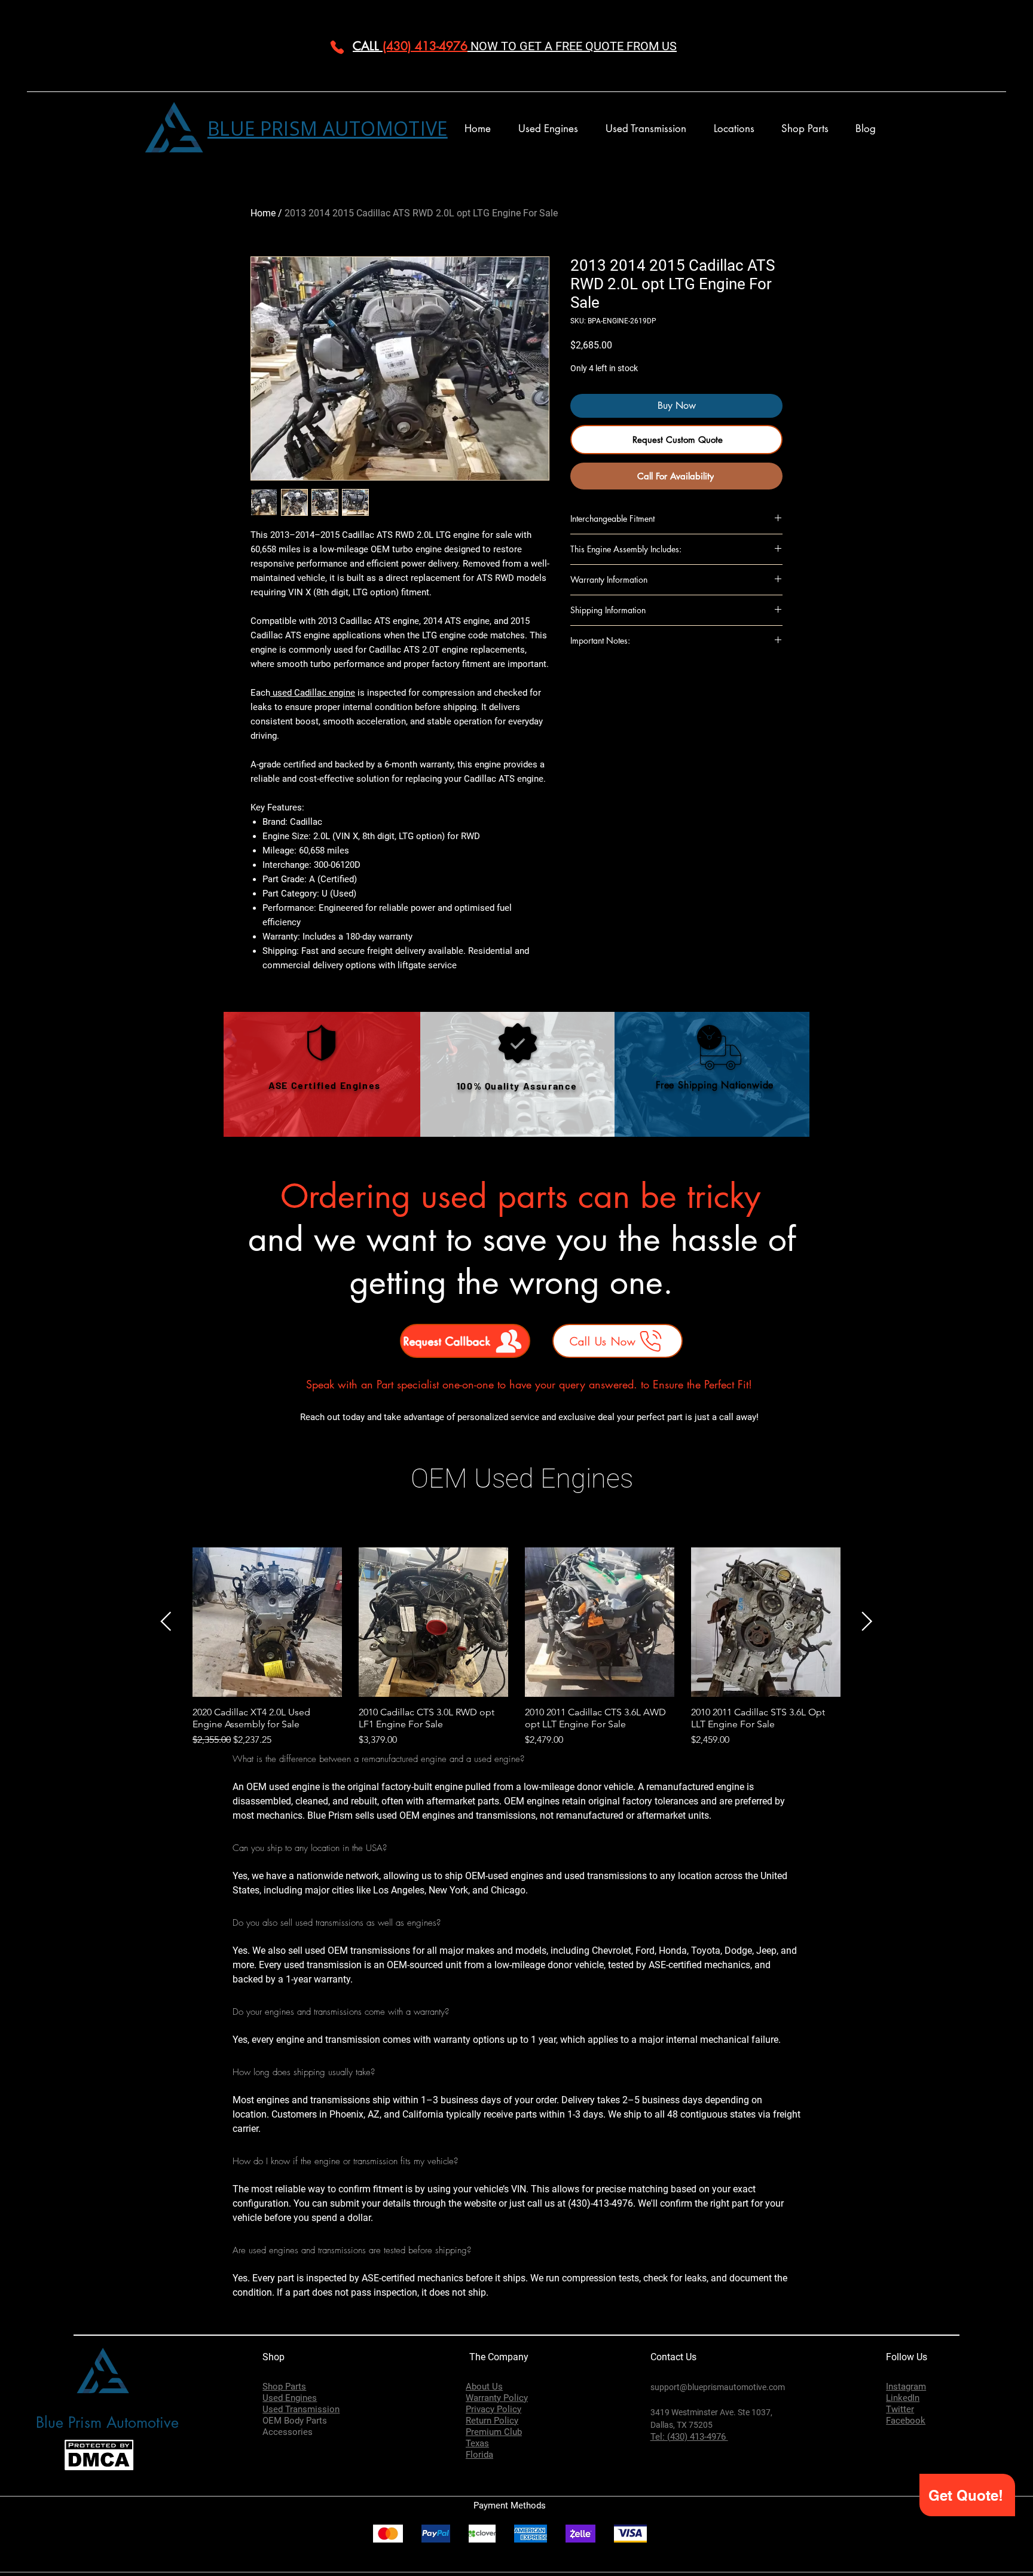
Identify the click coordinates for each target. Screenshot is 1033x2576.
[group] (516, 1647)
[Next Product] (867, 1621)
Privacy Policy (493, 2409)
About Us (484, 2387)
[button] (734, 129)
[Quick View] (267, 1622)
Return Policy (492, 2421)
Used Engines (290, 2398)
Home (263, 213)
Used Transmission (301, 2409)
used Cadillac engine (313, 693)
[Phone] (337, 47)
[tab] (516, 2036)
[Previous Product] (166, 1621)
